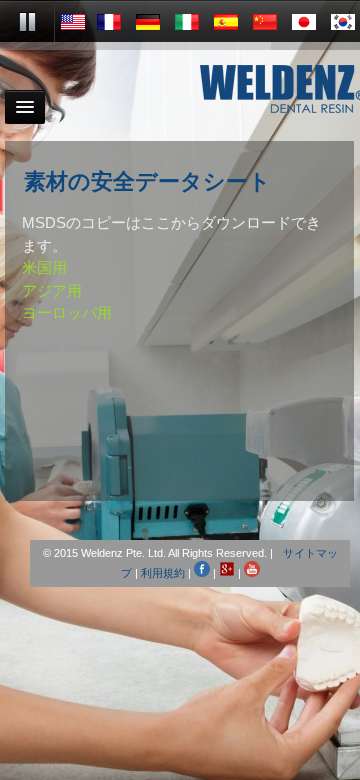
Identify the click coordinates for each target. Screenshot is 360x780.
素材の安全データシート (147, 183)
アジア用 (52, 290)
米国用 (44, 267)
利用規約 (163, 573)
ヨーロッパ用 (67, 312)
